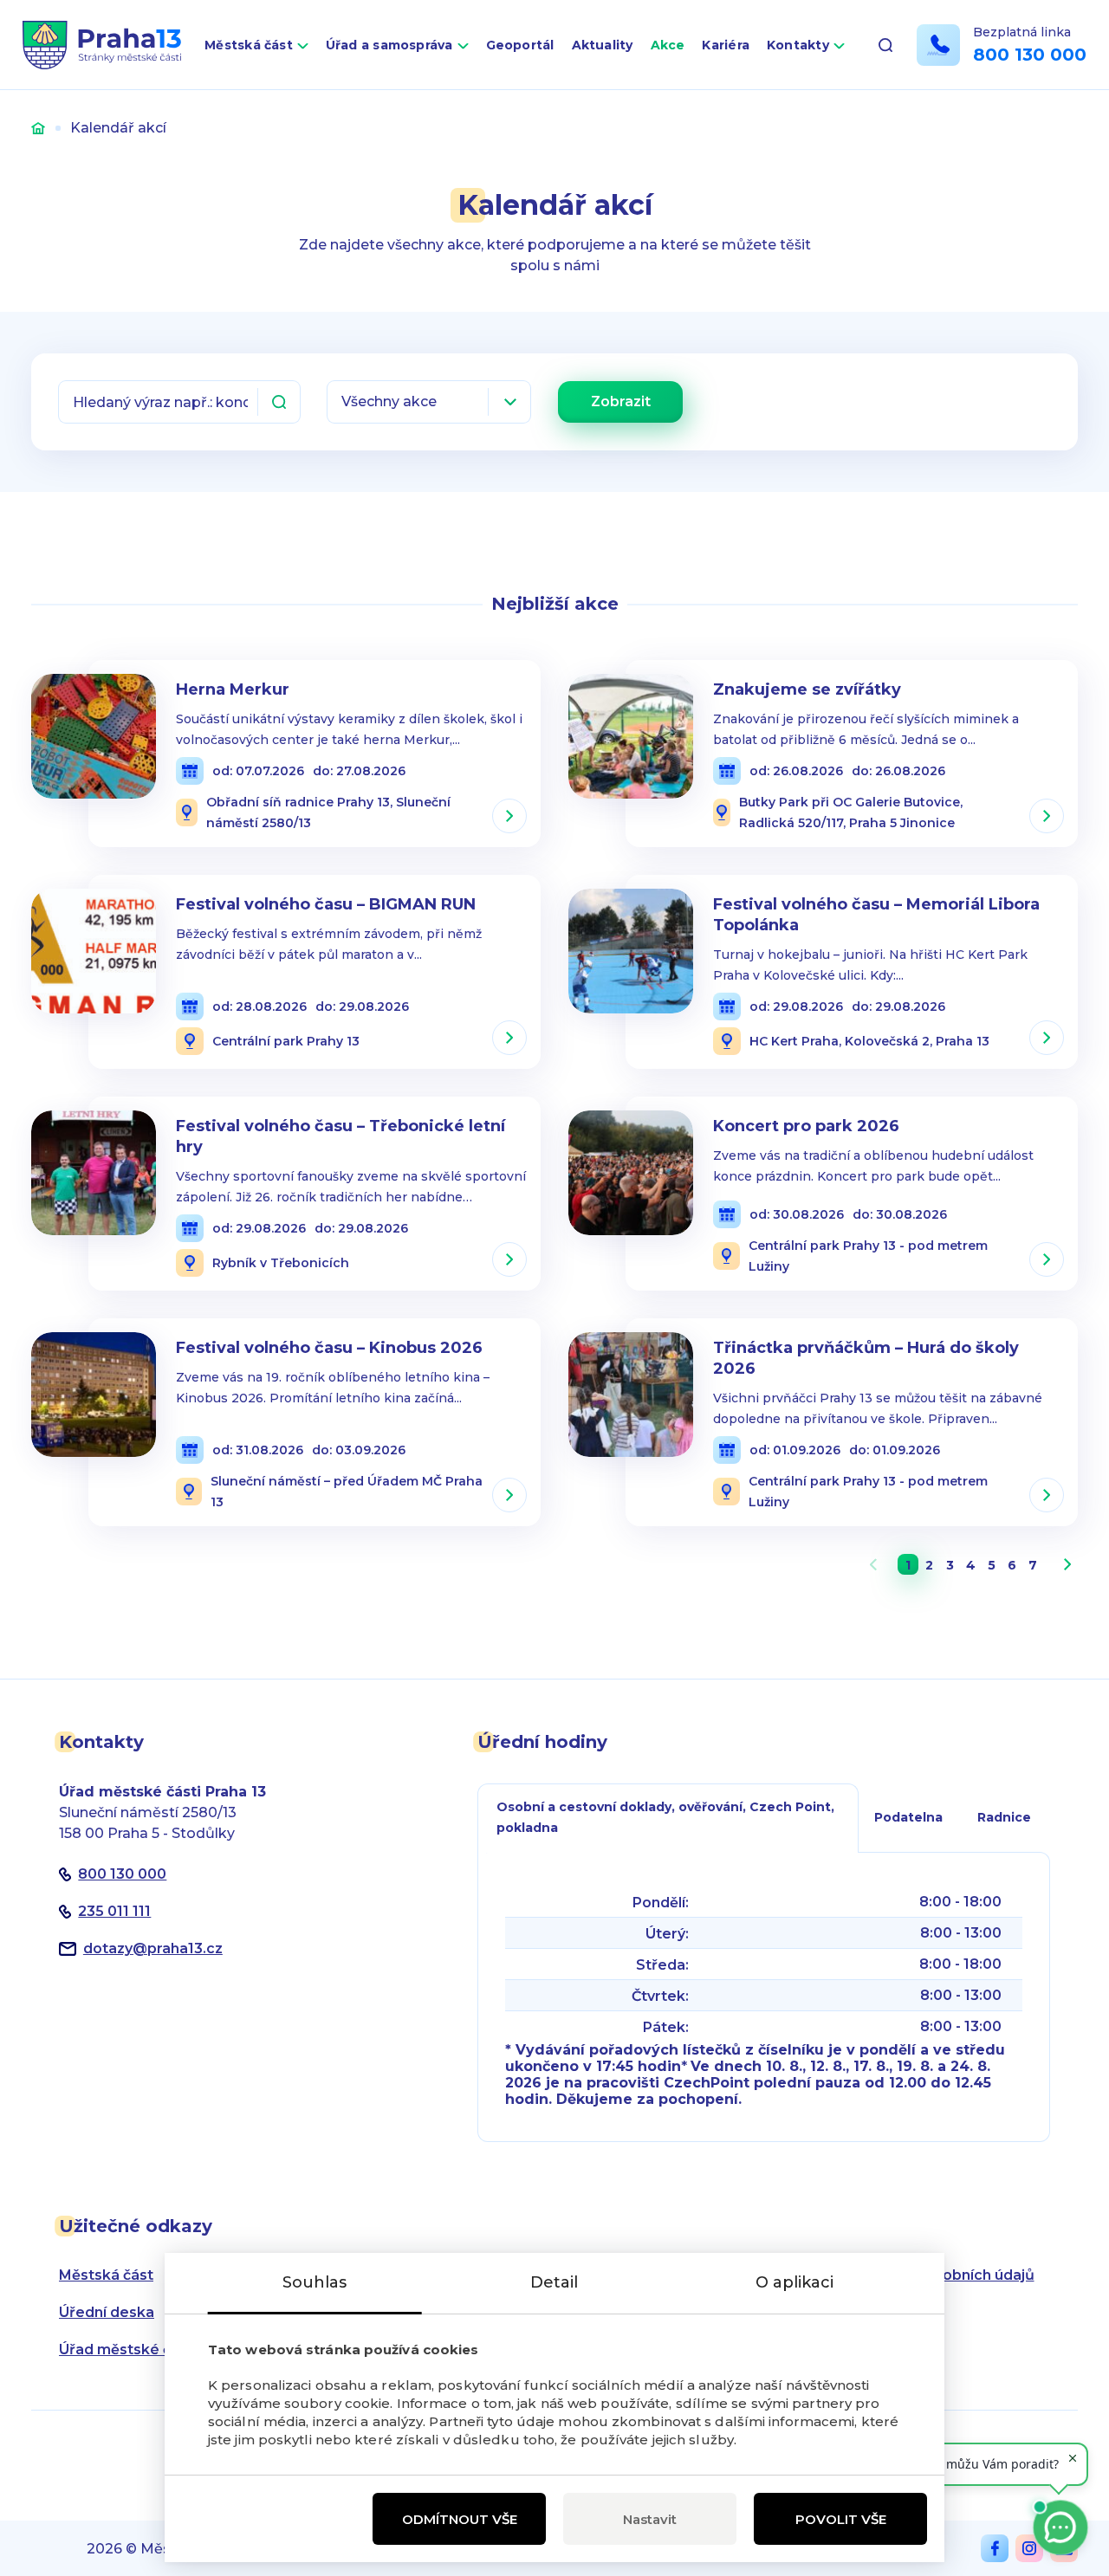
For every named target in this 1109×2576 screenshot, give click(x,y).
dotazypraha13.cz (153, 1948)
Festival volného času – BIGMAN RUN (326, 904)
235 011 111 (114, 1911)
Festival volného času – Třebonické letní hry (340, 1136)
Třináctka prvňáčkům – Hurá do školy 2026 (866, 1358)
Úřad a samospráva (389, 45)
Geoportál (520, 45)
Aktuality (603, 45)
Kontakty (798, 45)
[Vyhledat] (279, 402)
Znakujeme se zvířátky (807, 689)
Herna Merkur (233, 689)
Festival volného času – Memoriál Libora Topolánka (876, 915)
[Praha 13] (102, 45)
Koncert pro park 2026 (806, 1126)
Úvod (38, 128)
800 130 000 (1030, 55)
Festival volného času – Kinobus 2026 (329, 1348)
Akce (668, 45)
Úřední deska (107, 2312)
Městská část (249, 45)
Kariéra (726, 45)
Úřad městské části (128, 2349)
